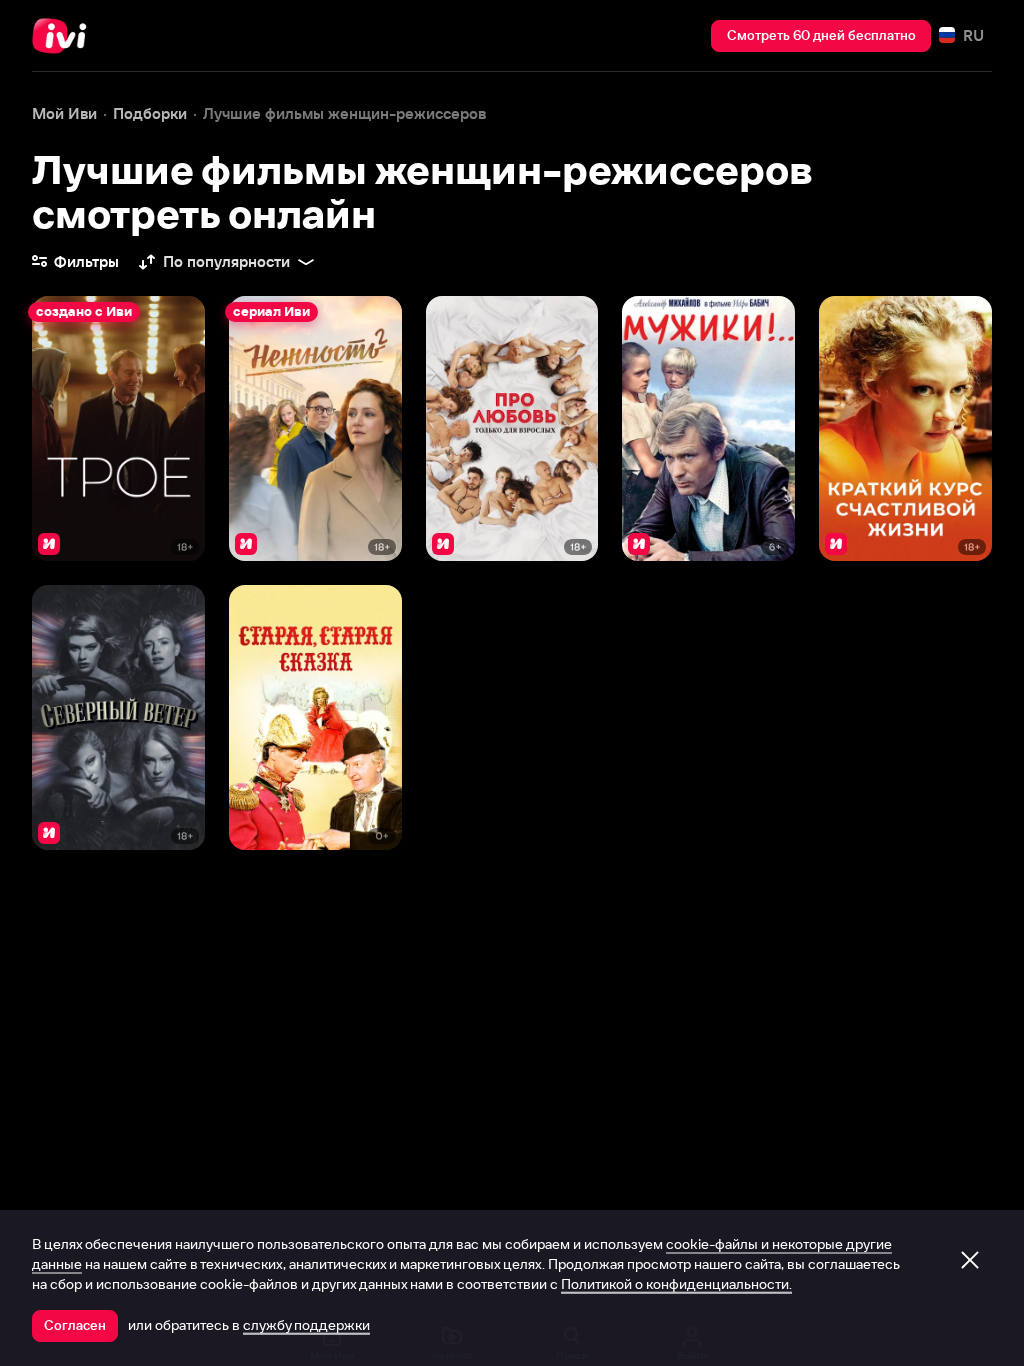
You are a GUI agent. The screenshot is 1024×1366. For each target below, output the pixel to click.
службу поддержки (306, 1325)
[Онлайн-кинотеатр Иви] (65, 36)
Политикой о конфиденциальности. (676, 1284)
